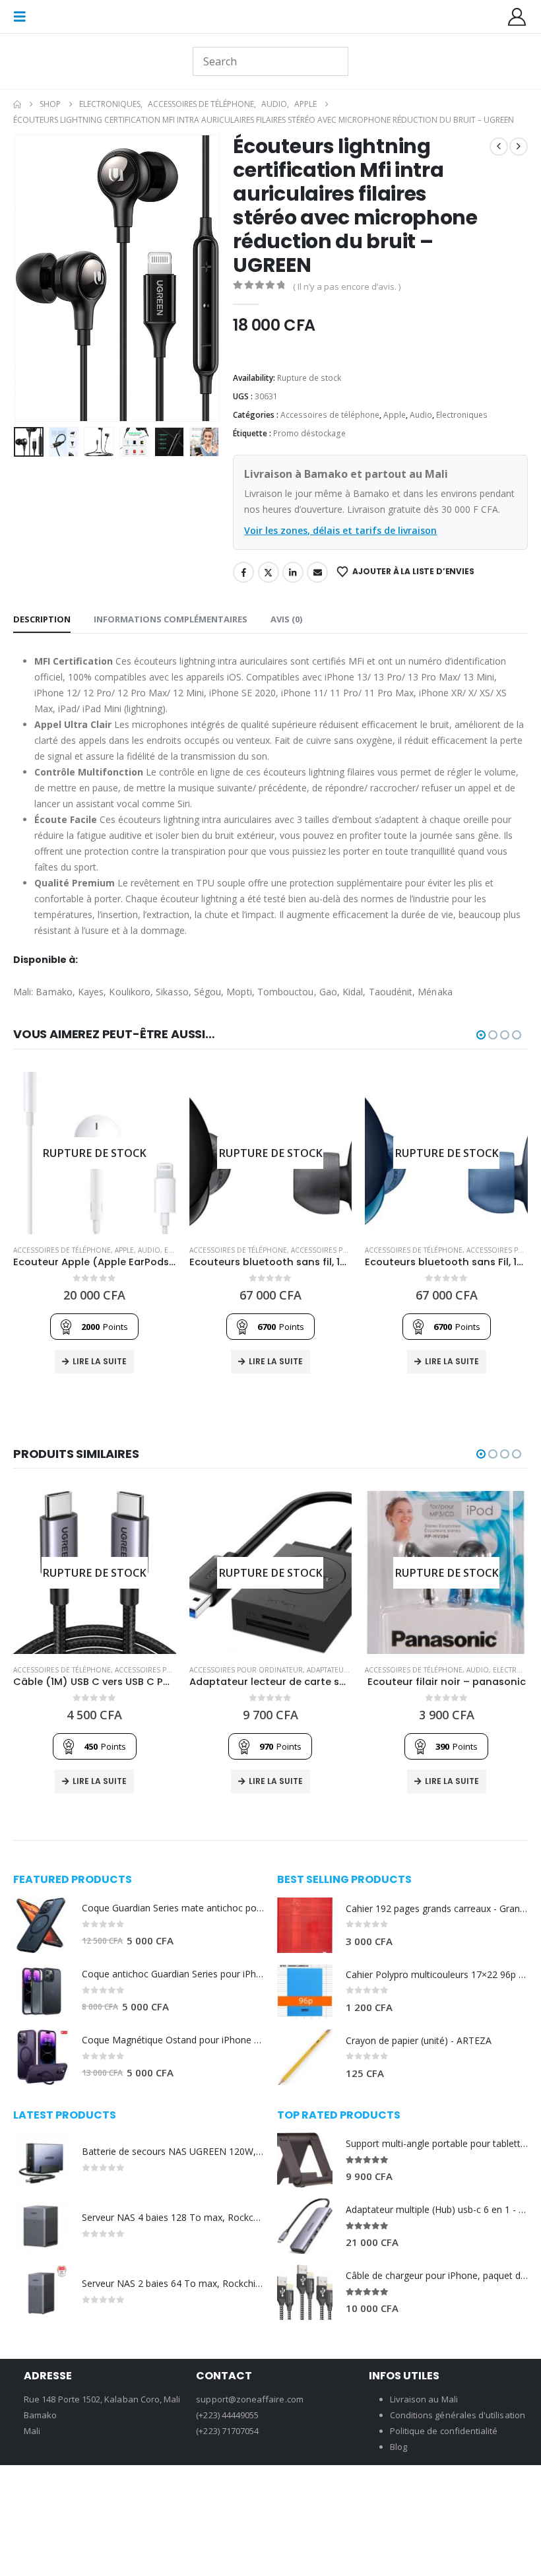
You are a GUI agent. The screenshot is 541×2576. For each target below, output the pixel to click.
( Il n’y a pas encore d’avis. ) (347, 286)
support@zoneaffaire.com (250, 2399)
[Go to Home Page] (17, 104)
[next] (519, 147)
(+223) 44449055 (227, 2415)
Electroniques (462, 415)
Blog (398, 2447)
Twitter (269, 572)
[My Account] (517, 17)
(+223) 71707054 (227, 2431)
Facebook (243, 572)
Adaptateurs (330, 1670)
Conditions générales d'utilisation (458, 2415)
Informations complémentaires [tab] (171, 619)
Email (317, 572)
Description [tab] (42, 619)
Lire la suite (100, 1361)
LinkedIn (293, 572)
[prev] (499, 147)
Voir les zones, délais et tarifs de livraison (340, 530)
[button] (24, 17)
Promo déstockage (309, 433)
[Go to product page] (41, 1925)
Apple (395, 415)
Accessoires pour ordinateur (348, 1250)
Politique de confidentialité (444, 2431)
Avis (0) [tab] (286, 619)
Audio (421, 415)
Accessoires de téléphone (330, 415)
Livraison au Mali (424, 2399)
